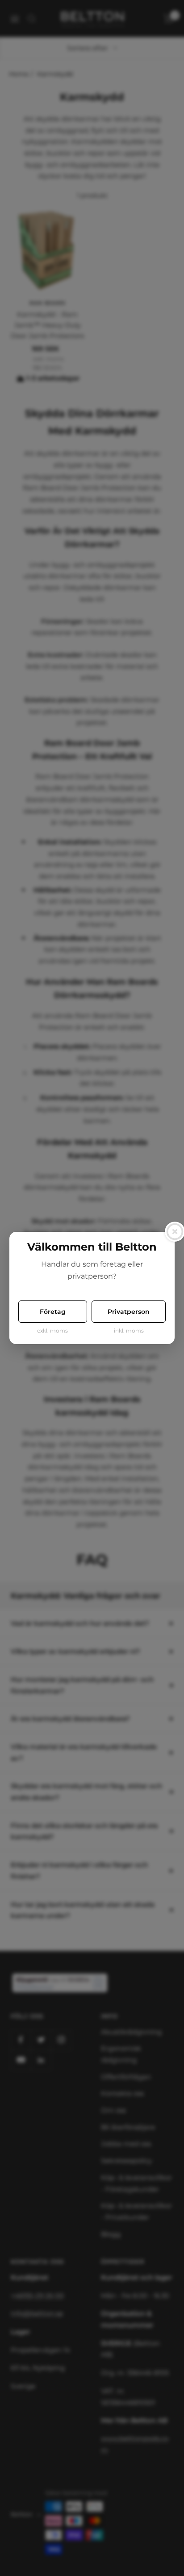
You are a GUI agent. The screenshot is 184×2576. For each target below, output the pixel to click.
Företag (53, 1312)
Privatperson (129, 1312)
